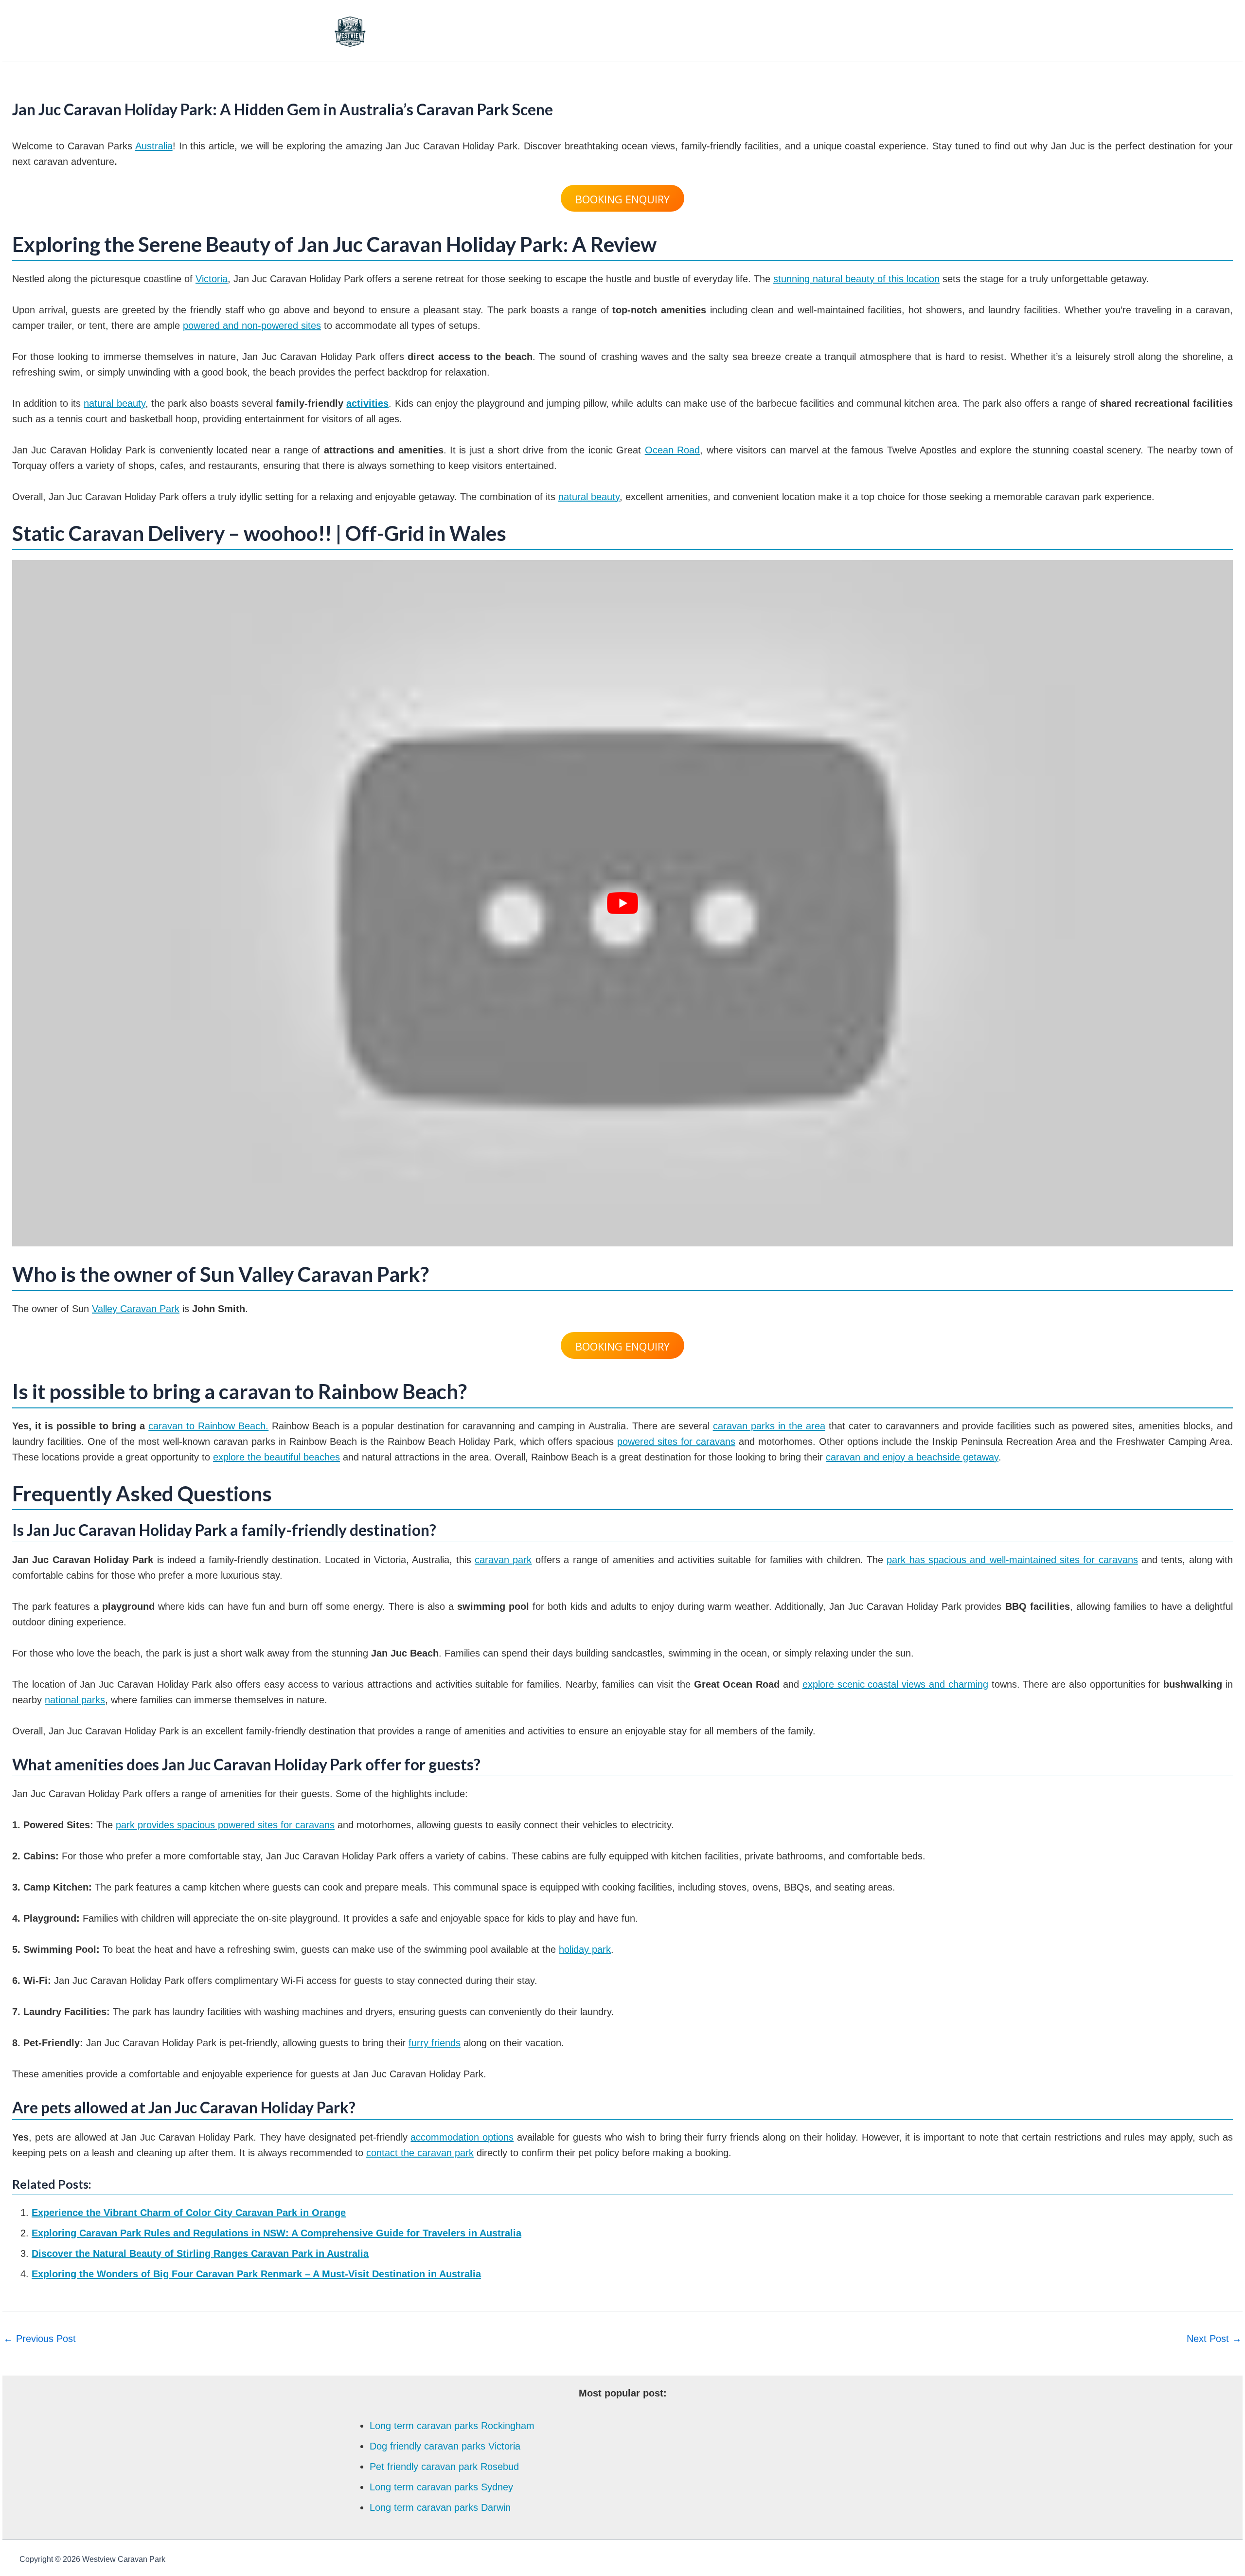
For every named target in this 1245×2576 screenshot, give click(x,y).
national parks (75, 1700)
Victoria (212, 279)
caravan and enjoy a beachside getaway (912, 1457)
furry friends (435, 2043)
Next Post (1214, 2339)
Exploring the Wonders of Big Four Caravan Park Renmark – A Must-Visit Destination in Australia (256, 2274)
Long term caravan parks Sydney (441, 2487)
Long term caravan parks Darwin (440, 2507)
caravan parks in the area (769, 1426)
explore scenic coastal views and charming (895, 1684)
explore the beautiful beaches (276, 1457)
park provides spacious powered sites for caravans (225, 1825)
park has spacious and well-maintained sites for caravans (1012, 1560)
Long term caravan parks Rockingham (452, 2426)
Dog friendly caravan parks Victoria (445, 2446)
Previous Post (40, 2339)
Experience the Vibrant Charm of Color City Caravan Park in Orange (189, 2213)
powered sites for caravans (676, 1441)
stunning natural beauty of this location (856, 279)
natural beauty (114, 403)
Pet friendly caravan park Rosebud (444, 2467)
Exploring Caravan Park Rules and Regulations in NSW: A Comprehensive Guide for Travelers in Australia (276, 2233)
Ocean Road (672, 450)
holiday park (585, 1949)
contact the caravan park (420, 2153)
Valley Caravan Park (136, 1309)
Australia (154, 146)
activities (367, 403)
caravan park (503, 1560)
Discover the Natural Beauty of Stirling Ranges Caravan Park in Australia (200, 2253)
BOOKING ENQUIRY (622, 199)
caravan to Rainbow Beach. (208, 1426)
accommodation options (462, 2137)
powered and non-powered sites (252, 325)
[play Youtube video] (622, 903)
